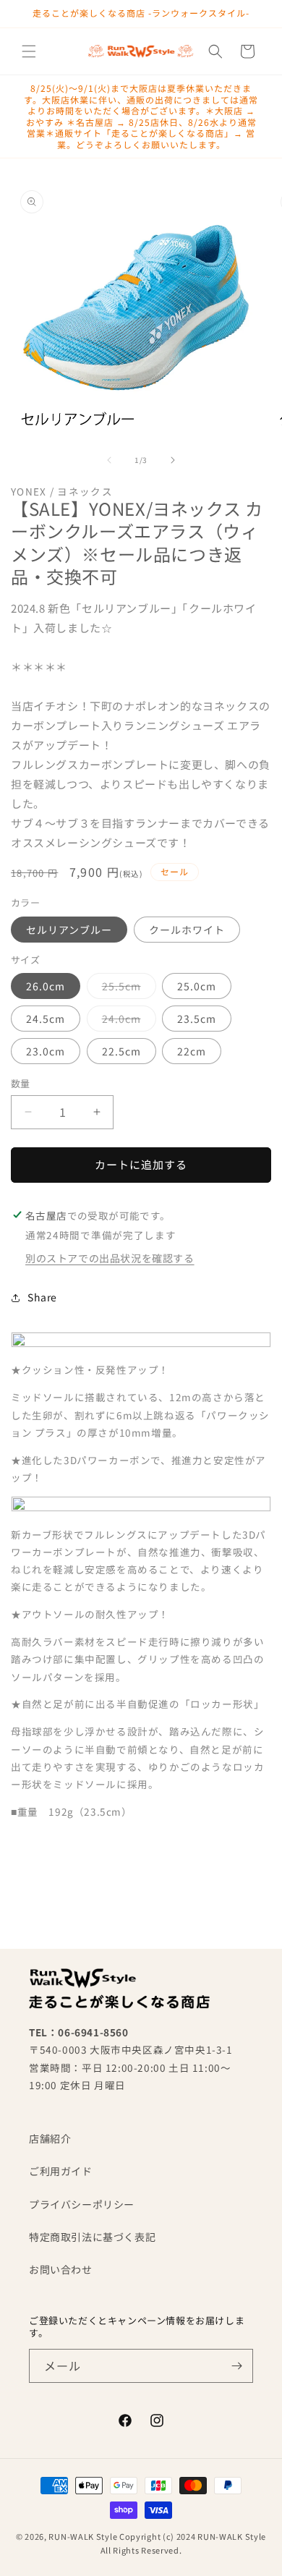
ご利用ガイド (61, 2171)
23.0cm (46, 1051)
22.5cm (121, 1051)
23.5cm (197, 1019)
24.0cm (127, 1021)
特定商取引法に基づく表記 (92, 2237)
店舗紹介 (50, 2138)
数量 (21, 1083)
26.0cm (46, 986)
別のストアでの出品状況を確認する (110, 1258)
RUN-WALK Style (83, 2536)
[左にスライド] (109, 460)
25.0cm (197, 986)
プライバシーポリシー (82, 2204)
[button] (29, 51)
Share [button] (42, 1297)
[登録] (236, 2366)
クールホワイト (187, 930)
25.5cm (127, 989)
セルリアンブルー (69, 930)
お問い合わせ (61, 2269)
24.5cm (46, 1019)
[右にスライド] (173, 460)
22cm (192, 1051)
